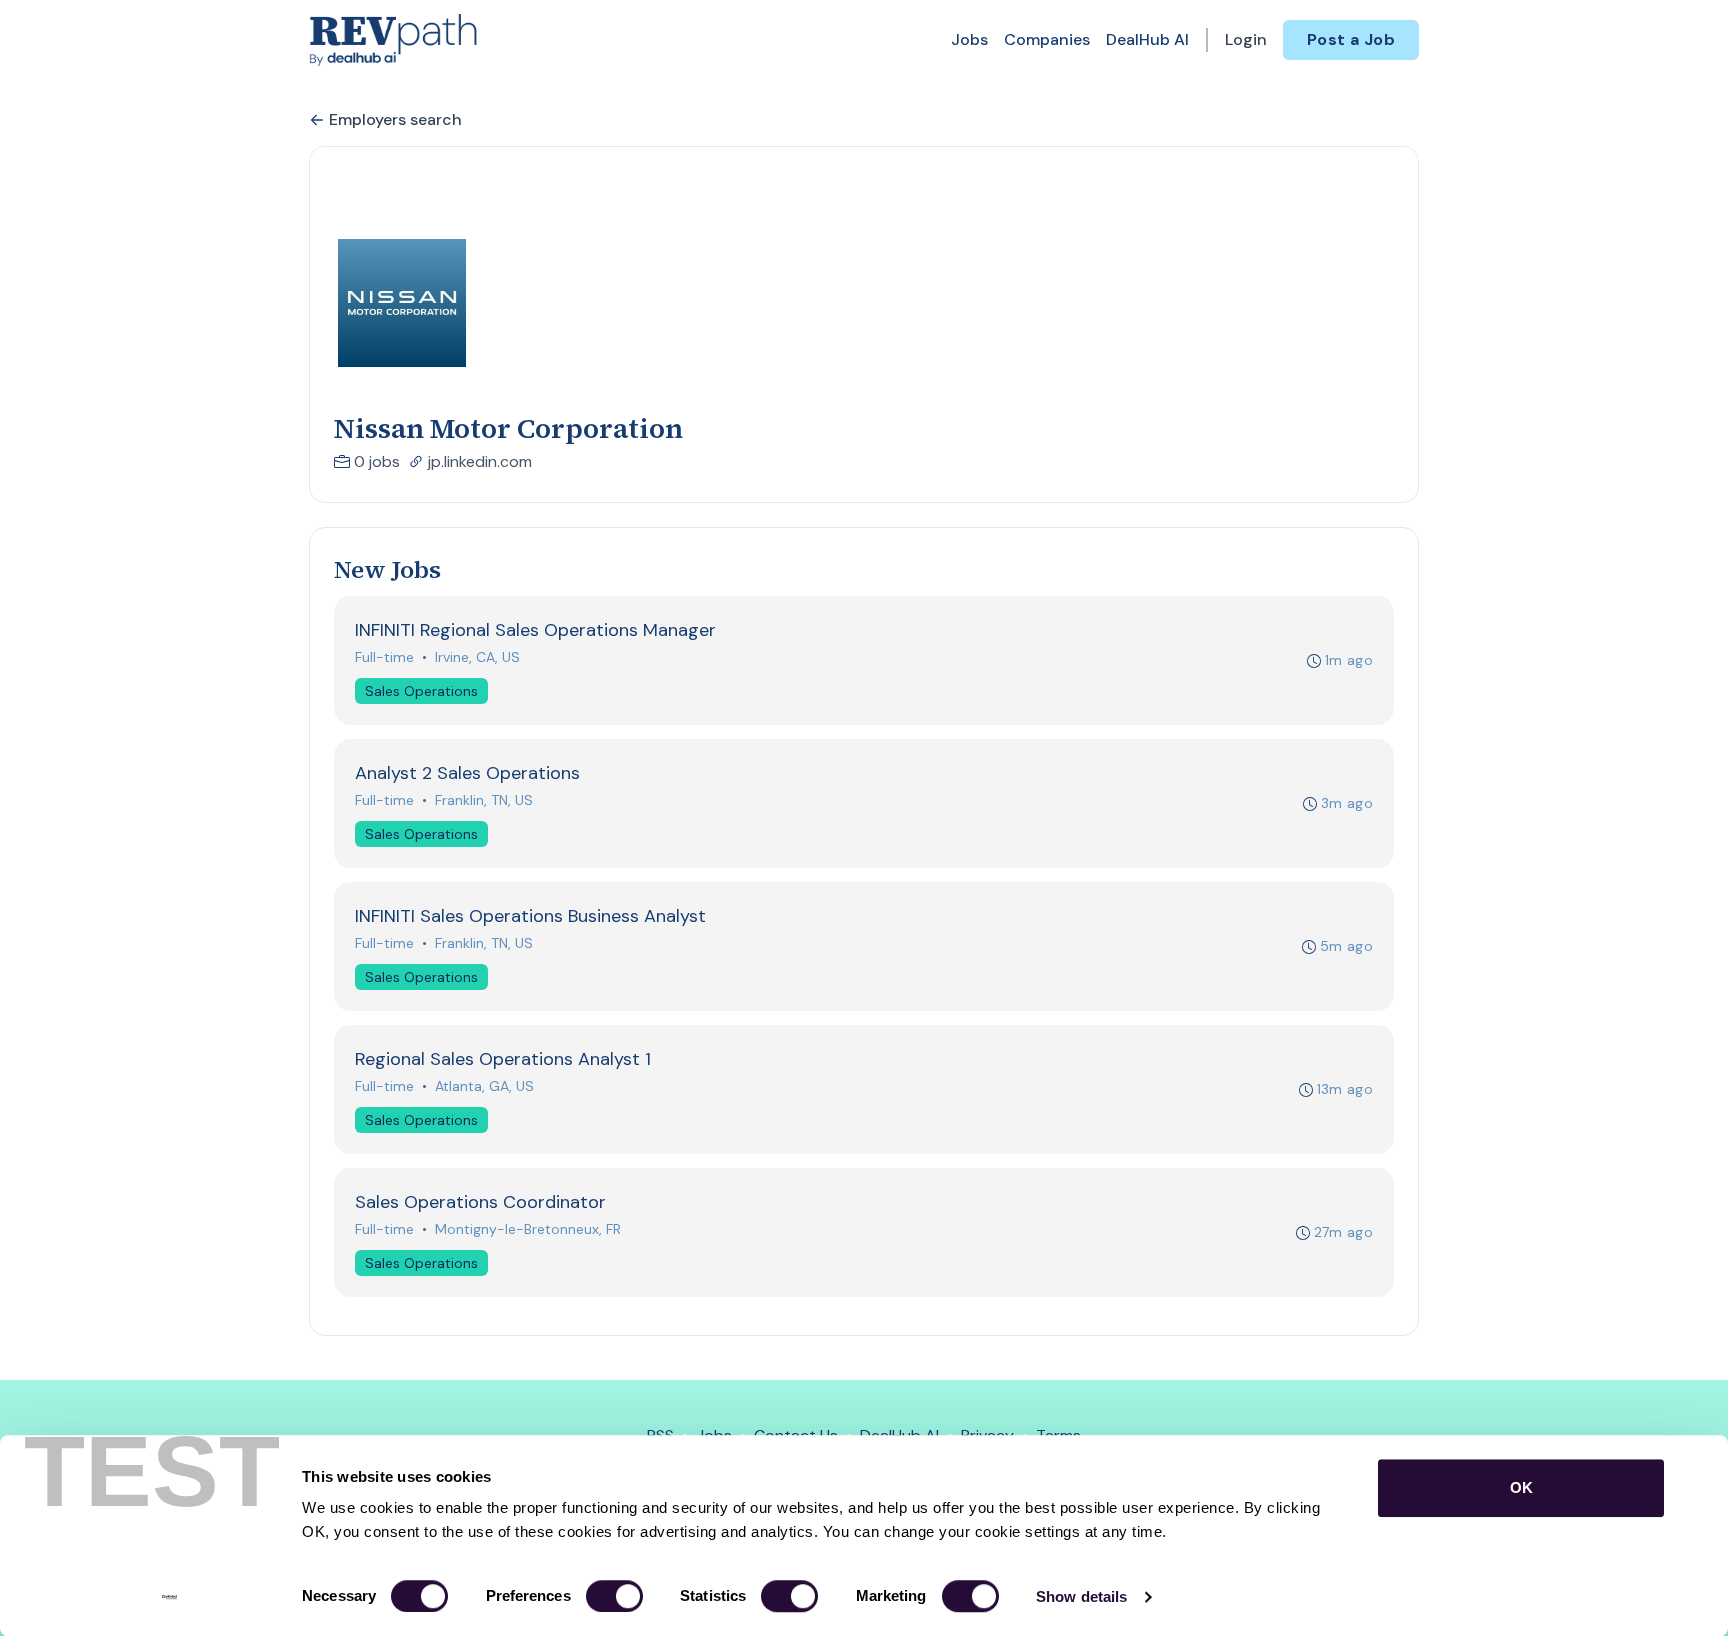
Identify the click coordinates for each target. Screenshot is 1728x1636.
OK (1521, 1487)
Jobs (969, 39)
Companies (1047, 39)
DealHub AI (1147, 39)
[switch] (614, 1596)
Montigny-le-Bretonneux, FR (528, 1229)
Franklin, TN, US (484, 800)
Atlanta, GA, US (484, 1086)
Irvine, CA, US (477, 657)
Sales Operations (421, 691)
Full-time (384, 657)
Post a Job (1351, 39)
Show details (1081, 1596)
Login (1246, 39)
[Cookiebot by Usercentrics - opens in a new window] (169, 1597)
